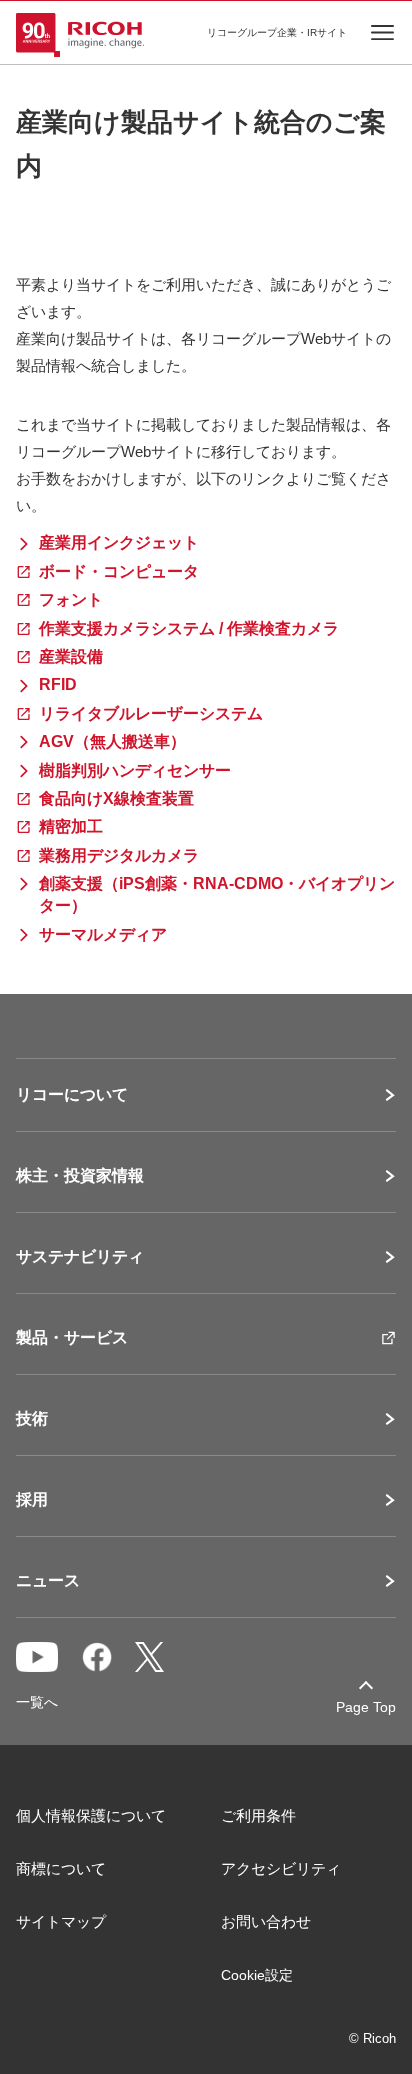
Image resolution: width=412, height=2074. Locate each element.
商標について (61, 1868)
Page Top (366, 1707)
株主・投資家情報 (80, 1176)
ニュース (48, 1581)
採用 (32, 1500)
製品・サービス (72, 1338)
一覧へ (37, 1702)
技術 (32, 1419)
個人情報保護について (91, 1815)
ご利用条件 (258, 1815)
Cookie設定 (257, 1975)
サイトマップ (61, 1921)
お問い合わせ (266, 1921)
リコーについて (72, 1095)
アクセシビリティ (281, 1868)
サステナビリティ (80, 1257)
